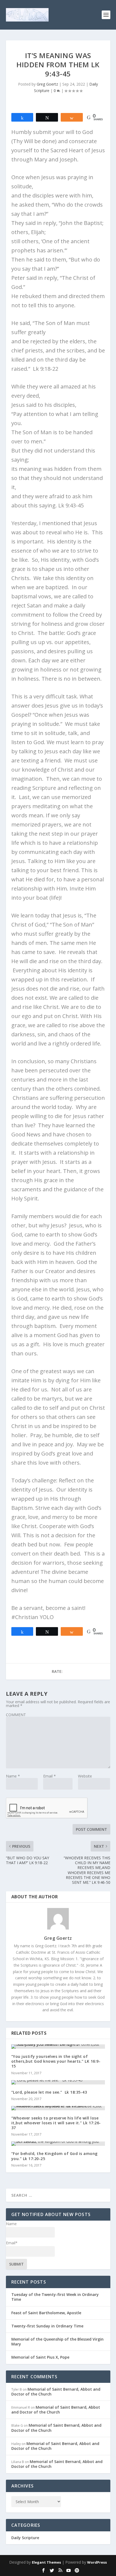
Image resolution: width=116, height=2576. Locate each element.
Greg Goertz (47, 84)
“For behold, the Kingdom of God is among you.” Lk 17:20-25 (54, 2156)
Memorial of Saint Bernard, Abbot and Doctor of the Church (56, 2392)
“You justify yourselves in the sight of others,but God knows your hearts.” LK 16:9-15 (56, 2061)
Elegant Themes (46, 2562)
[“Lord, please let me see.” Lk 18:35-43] (58, 2082)
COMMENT (16, 1715)
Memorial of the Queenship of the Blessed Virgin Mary (57, 2342)
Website (85, 1776)
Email (50, 1776)
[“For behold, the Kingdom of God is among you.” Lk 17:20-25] (58, 2144)
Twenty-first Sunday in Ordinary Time (47, 2326)
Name (13, 1776)
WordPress (97, 2562)
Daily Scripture (25, 2538)
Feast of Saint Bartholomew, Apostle (46, 2313)
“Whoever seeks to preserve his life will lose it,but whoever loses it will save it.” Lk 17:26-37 (56, 2123)
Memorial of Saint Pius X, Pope (40, 2357)
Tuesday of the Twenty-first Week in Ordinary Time (55, 2297)
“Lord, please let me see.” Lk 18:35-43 (49, 2092)
